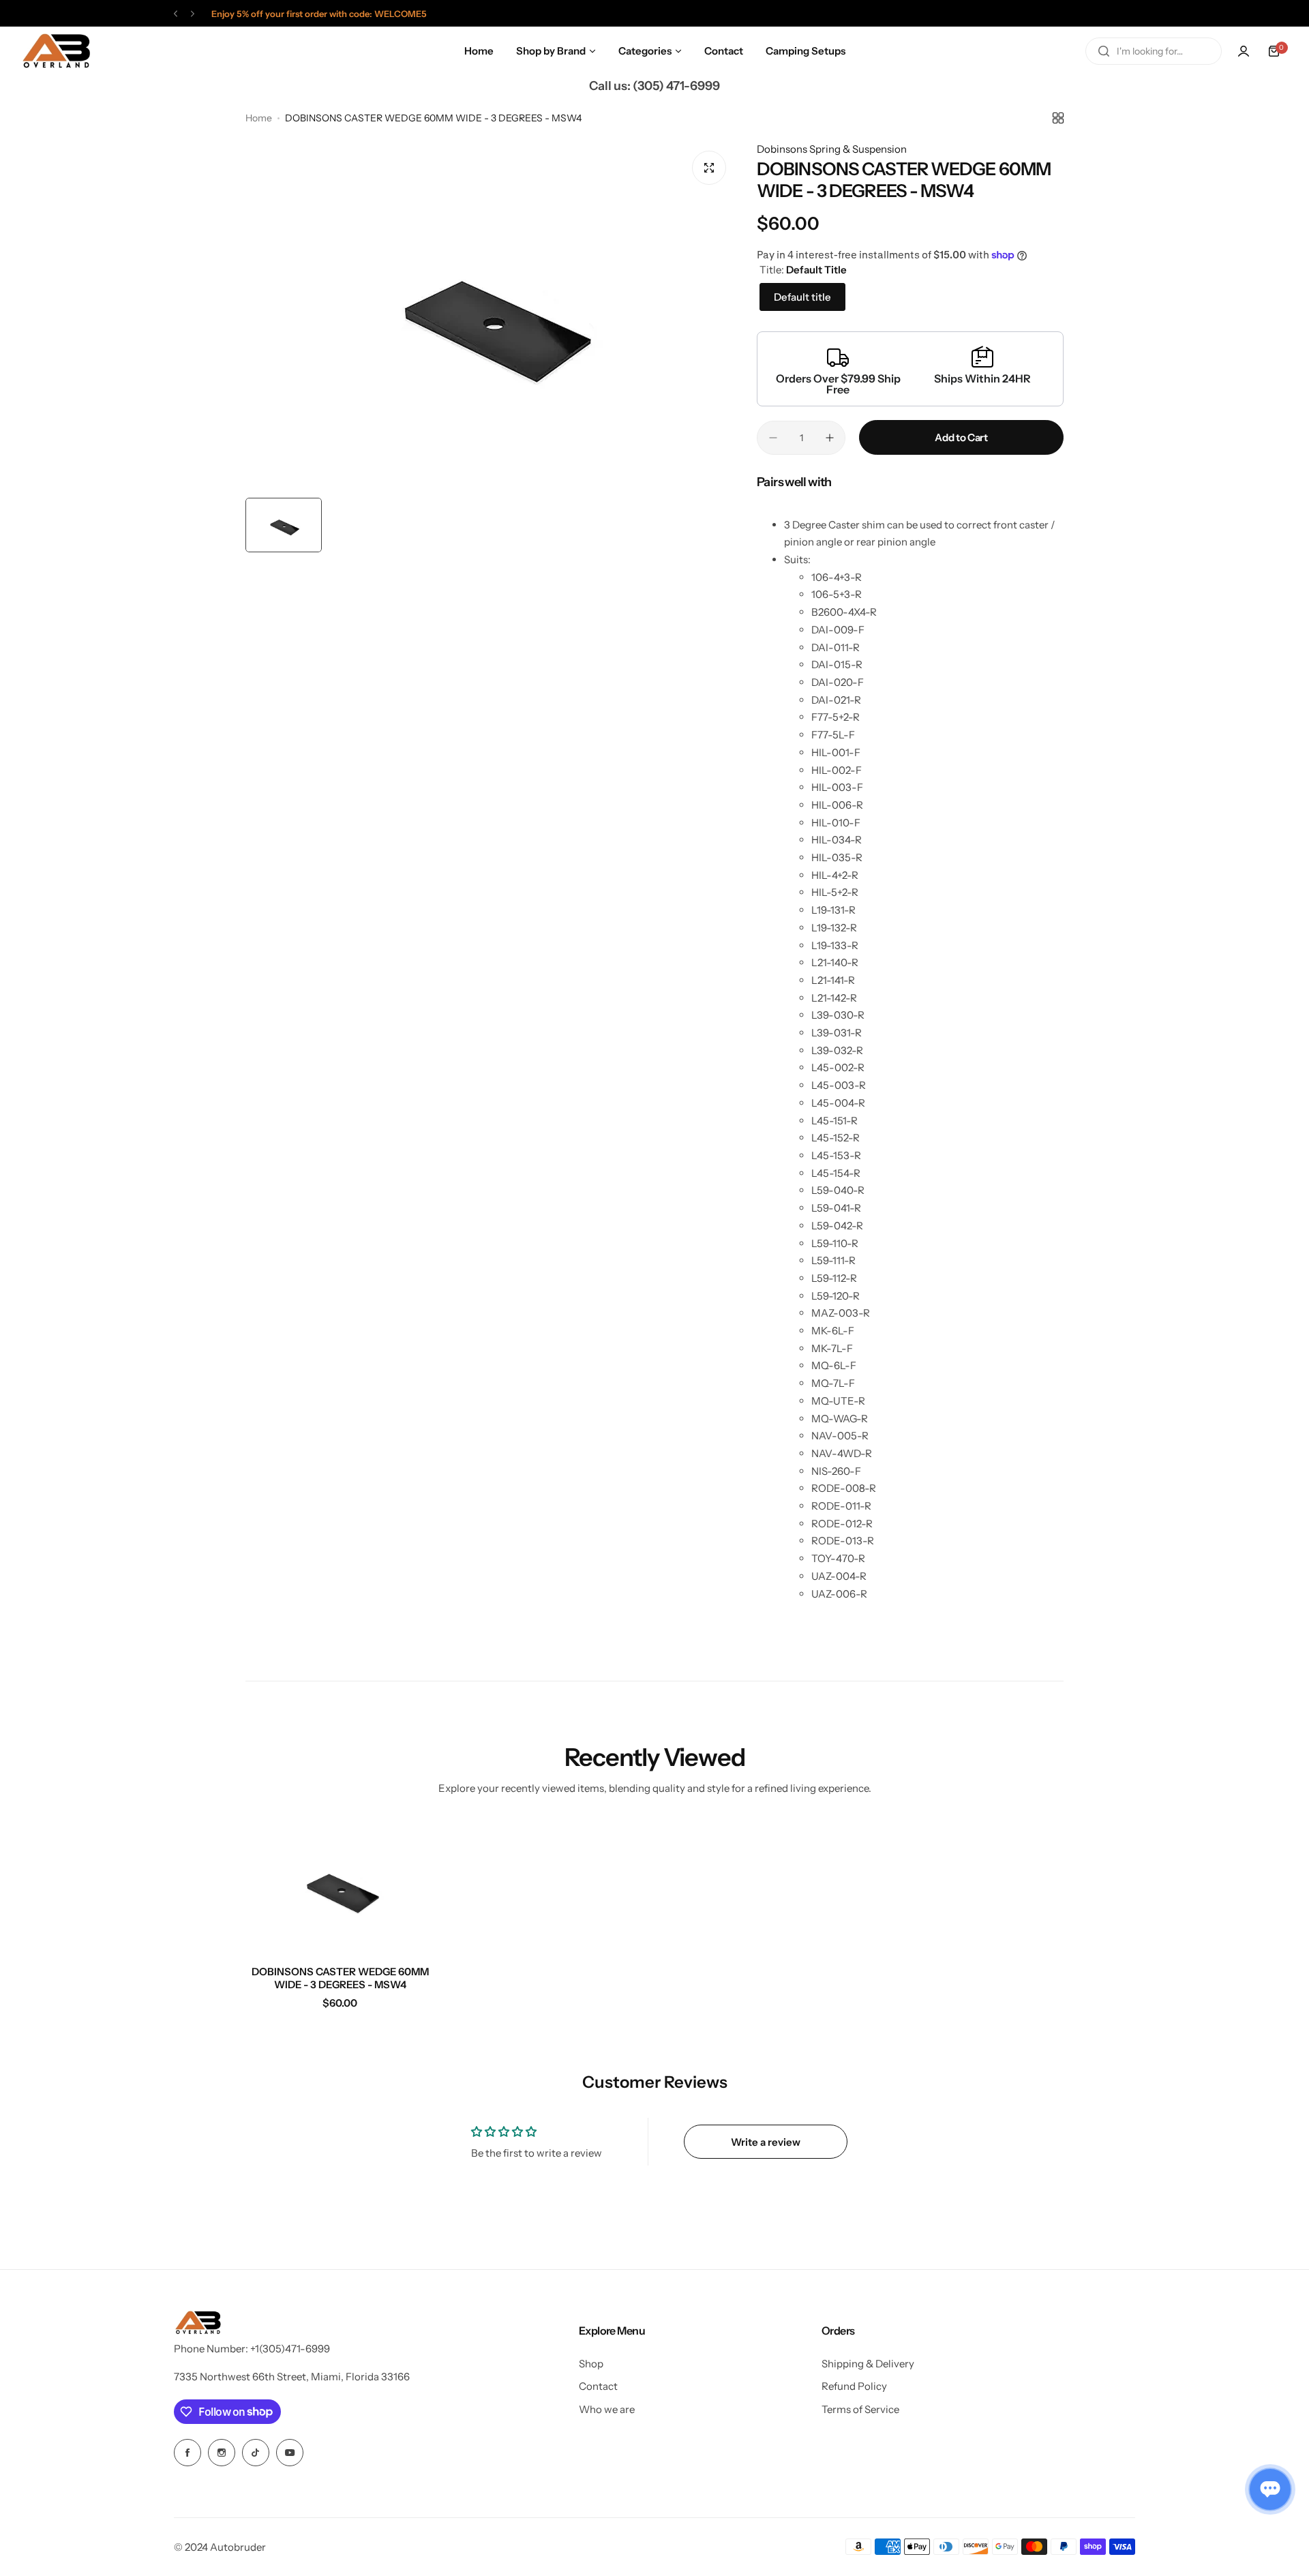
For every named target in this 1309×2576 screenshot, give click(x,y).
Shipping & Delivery (868, 2364)
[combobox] (1154, 51)
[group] (491, 316)
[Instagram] (222, 2453)
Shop (591, 2364)
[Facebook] (187, 2453)
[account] (1244, 51)
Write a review (766, 2142)
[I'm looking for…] (1104, 51)
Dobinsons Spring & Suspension (832, 149)
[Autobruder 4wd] (56, 51)
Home (259, 118)
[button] (176, 14)
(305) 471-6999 (676, 86)
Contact (598, 2386)
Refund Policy (854, 2386)
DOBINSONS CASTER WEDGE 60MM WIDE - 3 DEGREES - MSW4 (340, 1978)
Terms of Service (860, 2409)
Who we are (607, 2409)
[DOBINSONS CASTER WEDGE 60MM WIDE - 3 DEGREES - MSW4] (340, 1887)
